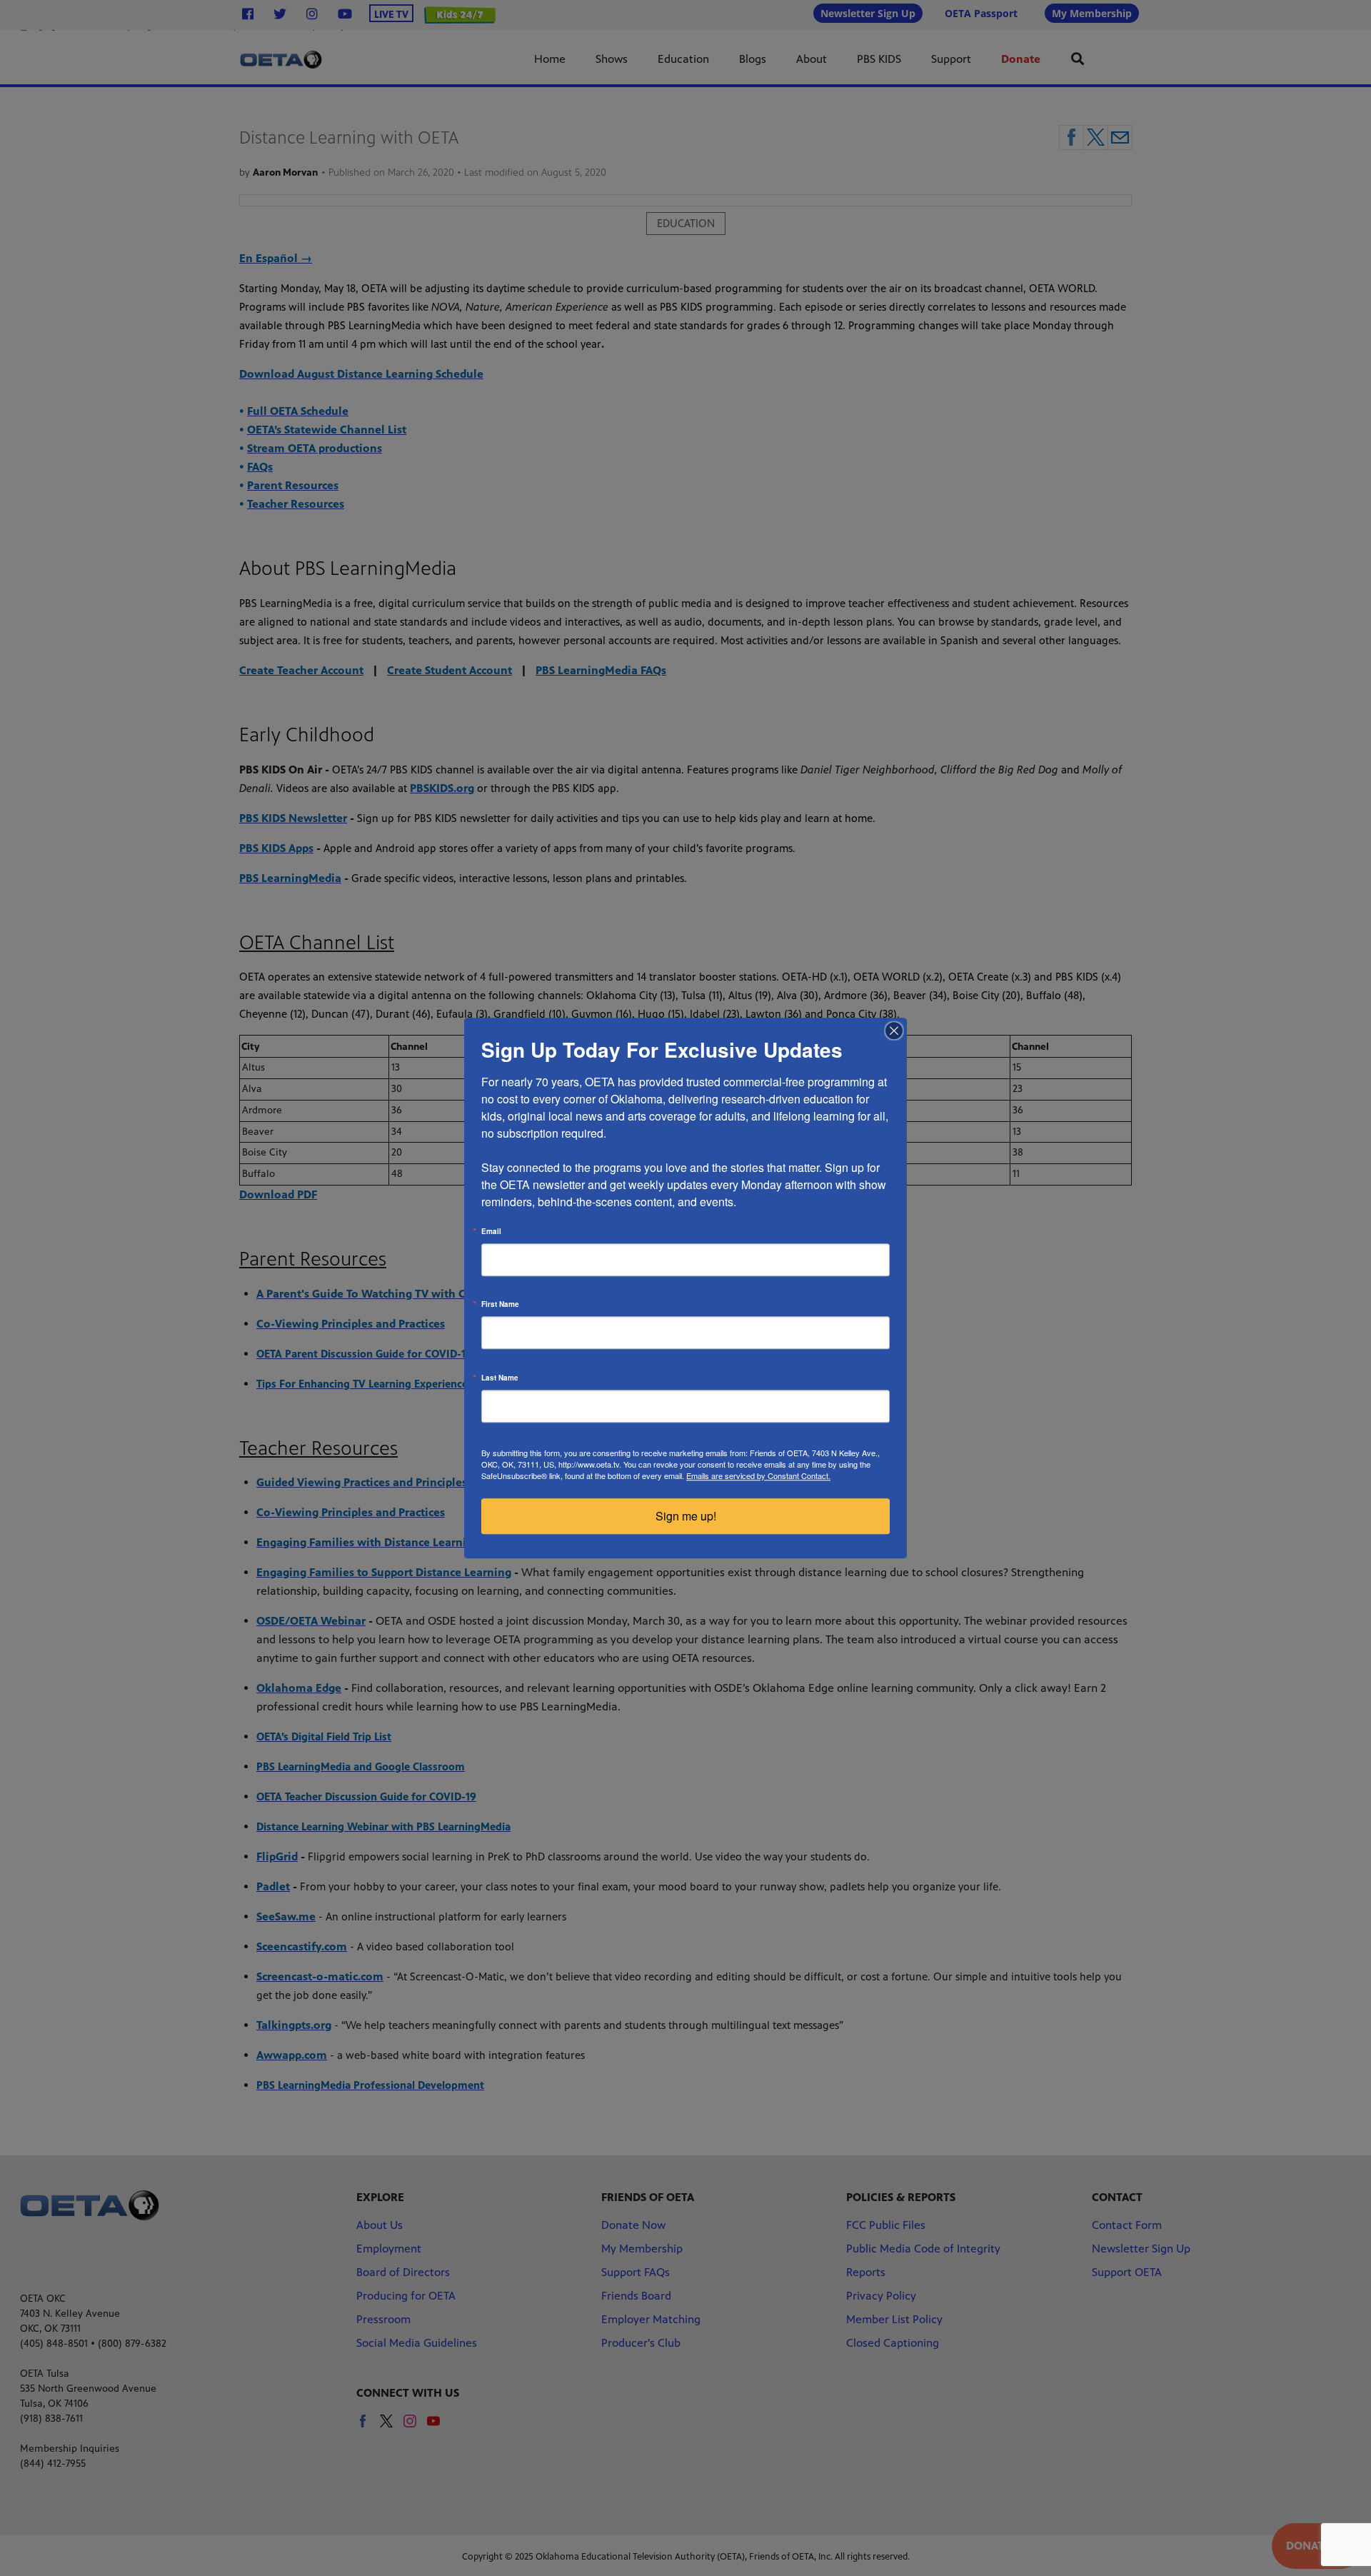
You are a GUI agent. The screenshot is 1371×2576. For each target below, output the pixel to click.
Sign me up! (686, 1516)
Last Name (500, 1378)
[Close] (894, 1031)
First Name (500, 1304)
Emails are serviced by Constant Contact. (758, 1475)
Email (491, 1231)
